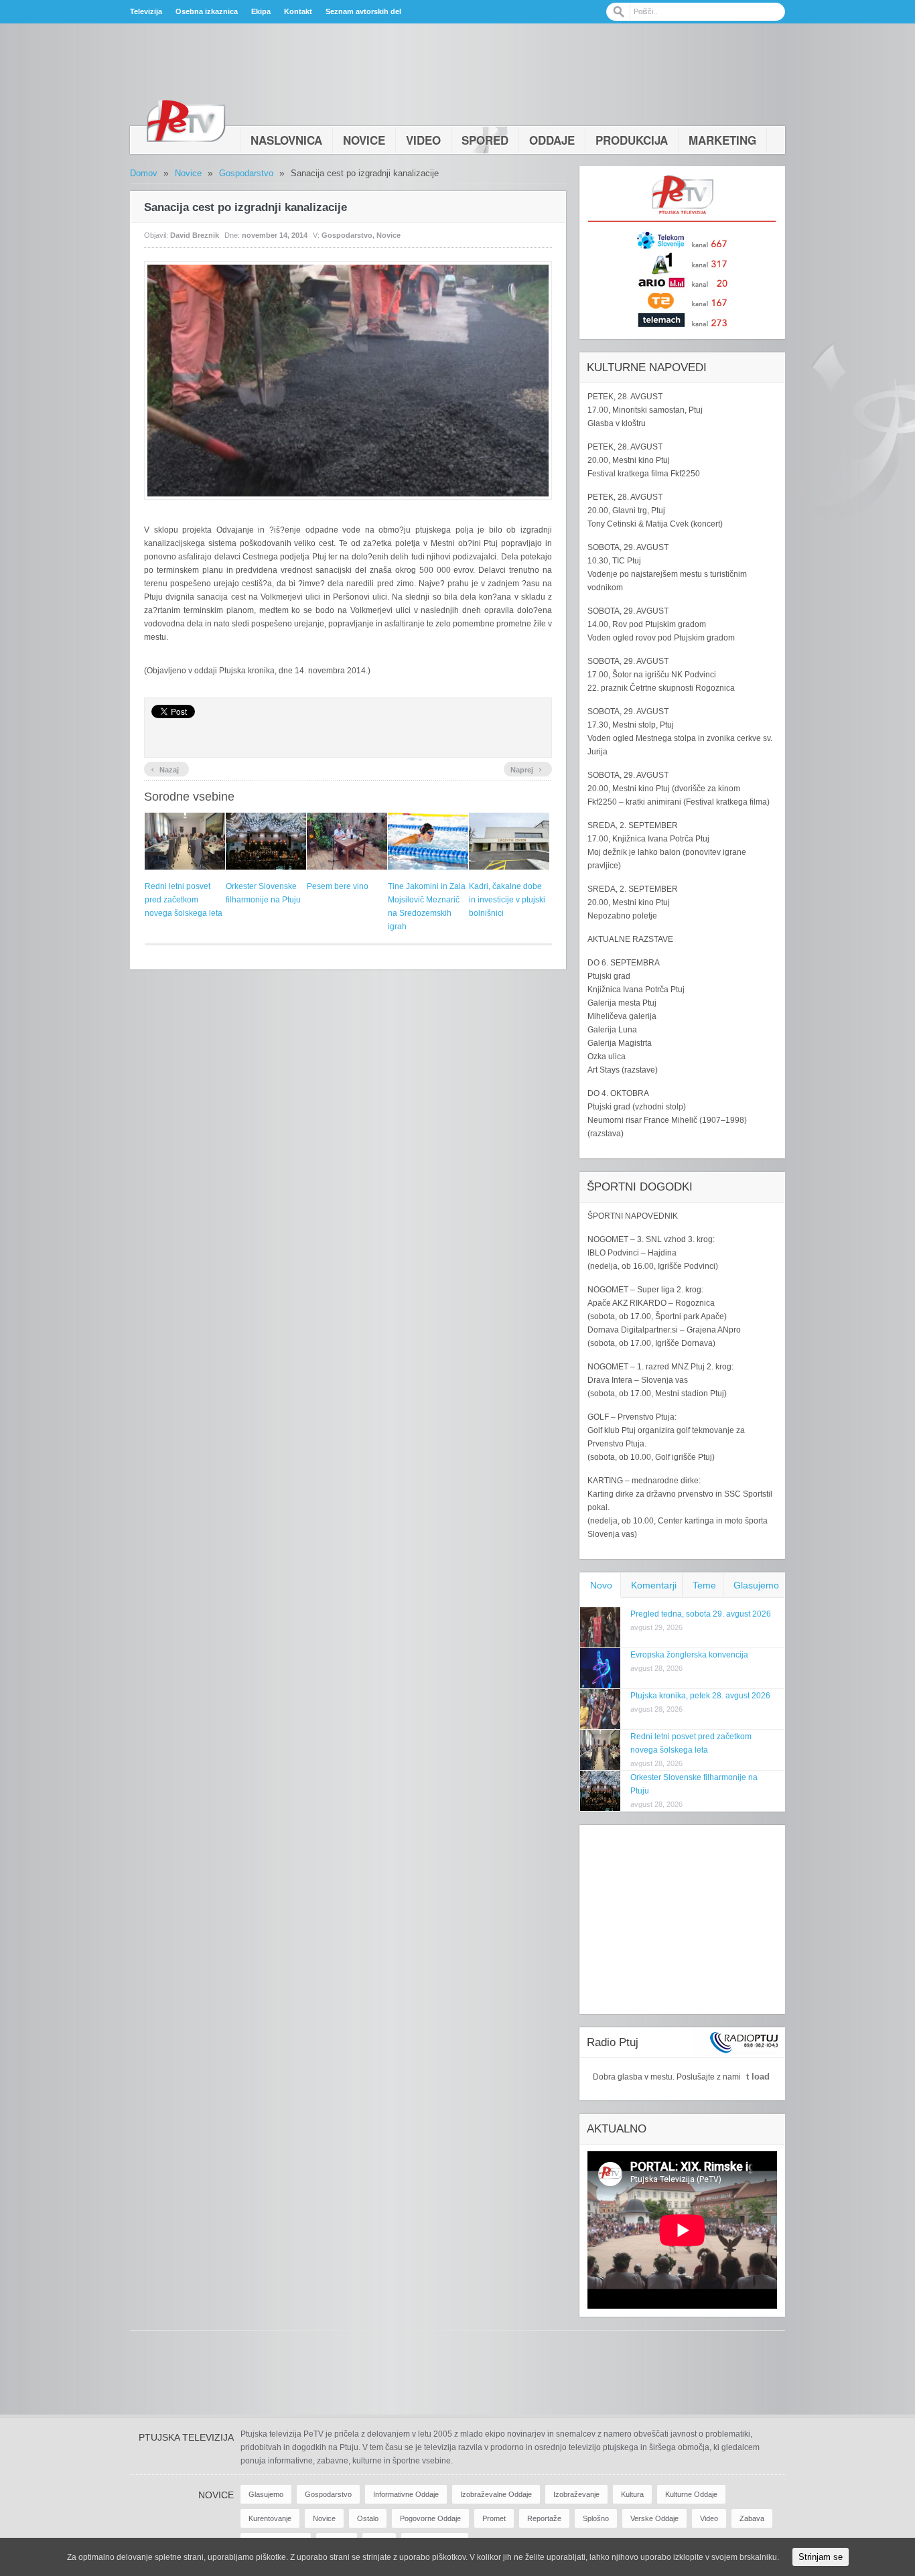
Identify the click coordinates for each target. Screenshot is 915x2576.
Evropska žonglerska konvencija (689, 1655)
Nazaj (165, 768)
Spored (485, 140)
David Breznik (195, 235)
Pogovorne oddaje (430, 2518)
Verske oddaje (654, 2518)
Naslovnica (286, 140)
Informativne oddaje (406, 2494)
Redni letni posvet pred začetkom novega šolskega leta (184, 900)
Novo (601, 1585)
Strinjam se (821, 2557)
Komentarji (654, 1585)
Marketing (722, 140)
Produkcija (632, 140)
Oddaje (552, 140)
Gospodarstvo (246, 173)
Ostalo (368, 2518)
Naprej (526, 768)
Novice (364, 140)
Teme (704, 1585)
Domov (144, 173)
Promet (494, 2518)
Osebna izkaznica (207, 11)
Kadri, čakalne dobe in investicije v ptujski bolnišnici (507, 900)
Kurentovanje (270, 2518)
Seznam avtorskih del (363, 11)
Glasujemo (756, 1585)
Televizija (146, 11)
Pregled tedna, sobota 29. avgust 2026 (701, 1614)
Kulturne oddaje (691, 2494)
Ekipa (261, 11)
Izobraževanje (576, 2494)
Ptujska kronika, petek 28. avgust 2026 (700, 1696)
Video (423, 140)
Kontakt (298, 11)
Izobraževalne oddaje (496, 2494)
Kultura (632, 2494)
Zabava (752, 2518)
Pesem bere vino (338, 886)
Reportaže (544, 2518)
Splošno (596, 2518)
